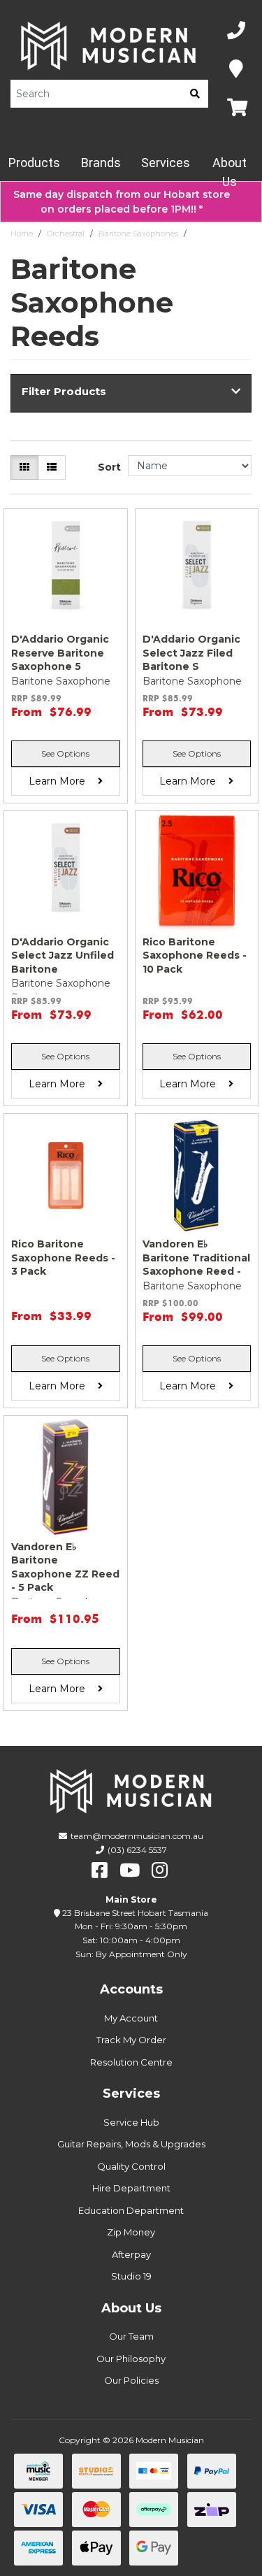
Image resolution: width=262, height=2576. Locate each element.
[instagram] (160, 1870)
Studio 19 (131, 2276)
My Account (131, 2018)
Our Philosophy (131, 2359)
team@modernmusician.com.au (137, 1836)
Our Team (131, 2336)
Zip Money (131, 2232)
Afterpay (131, 2254)
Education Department (131, 2210)
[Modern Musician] (109, 46)
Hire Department (131, 2188)
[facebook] (100, 1870)
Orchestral (66, 234)
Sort (109, 467)
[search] (195, 94)
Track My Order (131, 2040)
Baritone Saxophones (138, 234)
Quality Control (131, 2166)
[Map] (236, 70)
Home (22, 234)
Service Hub (131, 2122)
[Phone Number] (236, 31)
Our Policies (131, 2380)
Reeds (203, 234)
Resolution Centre (131, 2062)
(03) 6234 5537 (137, 1850)
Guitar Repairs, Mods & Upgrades (131, 2144)
